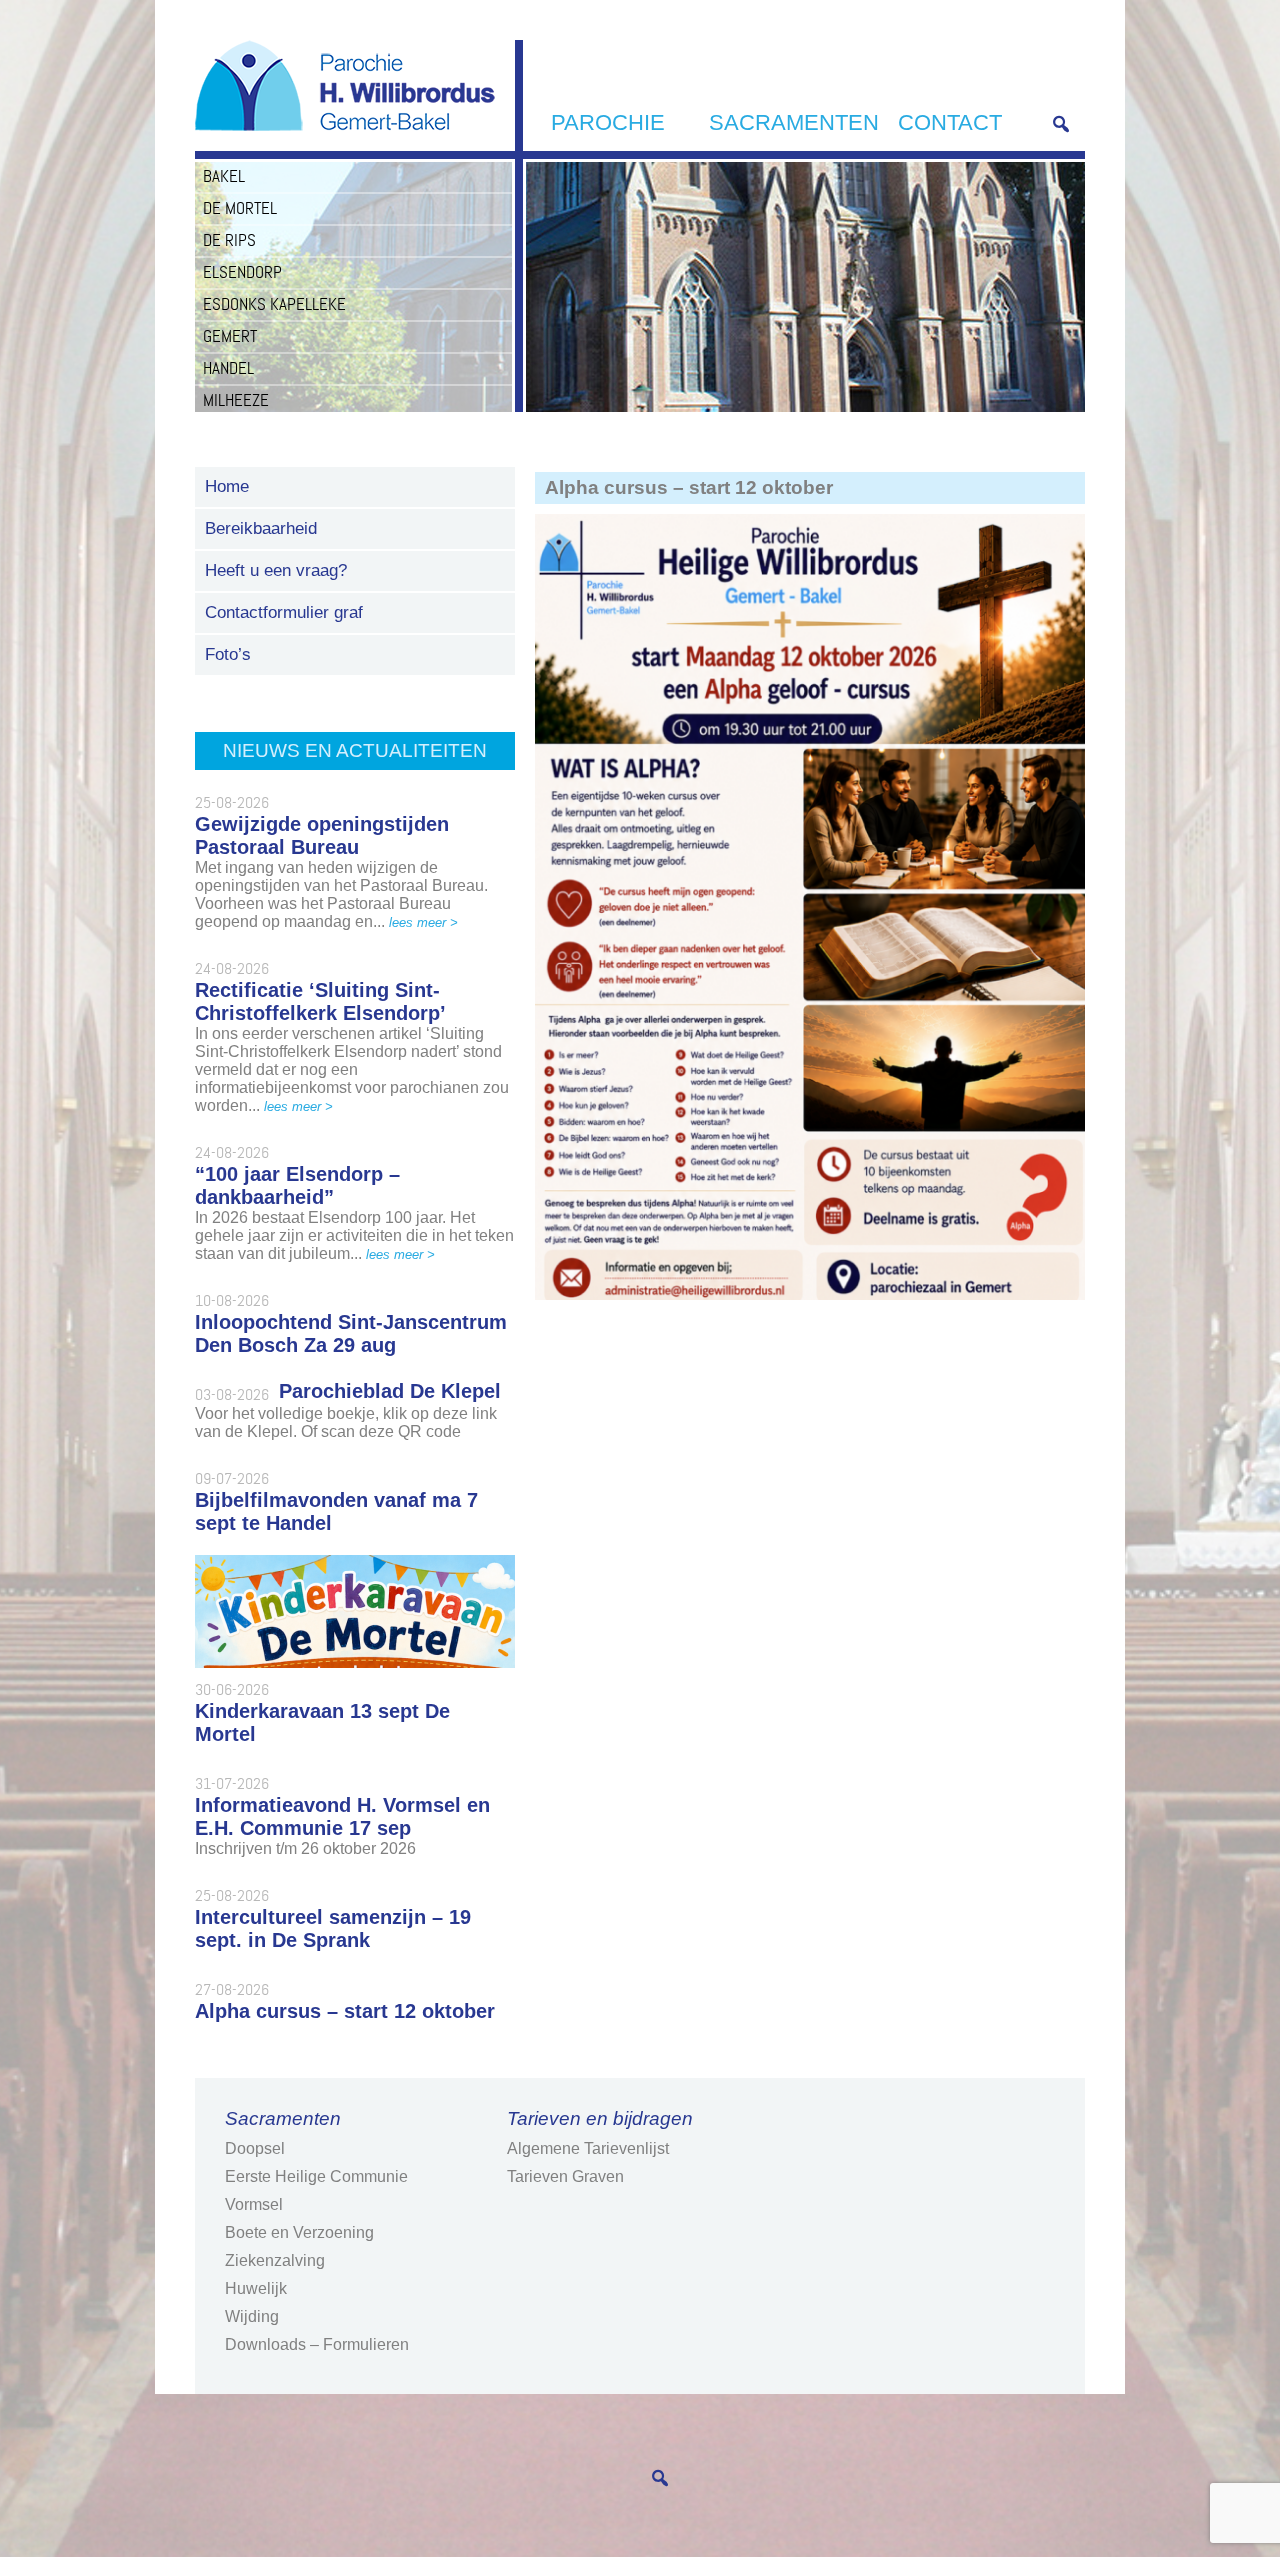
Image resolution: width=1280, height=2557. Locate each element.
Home (227, 486)
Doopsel (255, 2148)
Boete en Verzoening (299, 2232)
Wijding (252, 2316)
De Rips (229, 240)
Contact (950, 122)
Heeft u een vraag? (276, 570)
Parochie (608, 122)
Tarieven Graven (565, 2176)
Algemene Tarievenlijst (588, 2148)
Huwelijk (256, 2288)
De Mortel (240, 208)
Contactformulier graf (284, 612)
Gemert (230, 336)
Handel (228, 368)
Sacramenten (794, 122)
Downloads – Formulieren (317, 2344)
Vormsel (254, 2204)
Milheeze (236, 400)
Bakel (224, 176)
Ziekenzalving (275, 2260)
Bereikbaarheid (261, 528)
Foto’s (228, 654)
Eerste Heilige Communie (316, 2176)
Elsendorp (242, 272)
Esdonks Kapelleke (274, 304)
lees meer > (423, 922)
